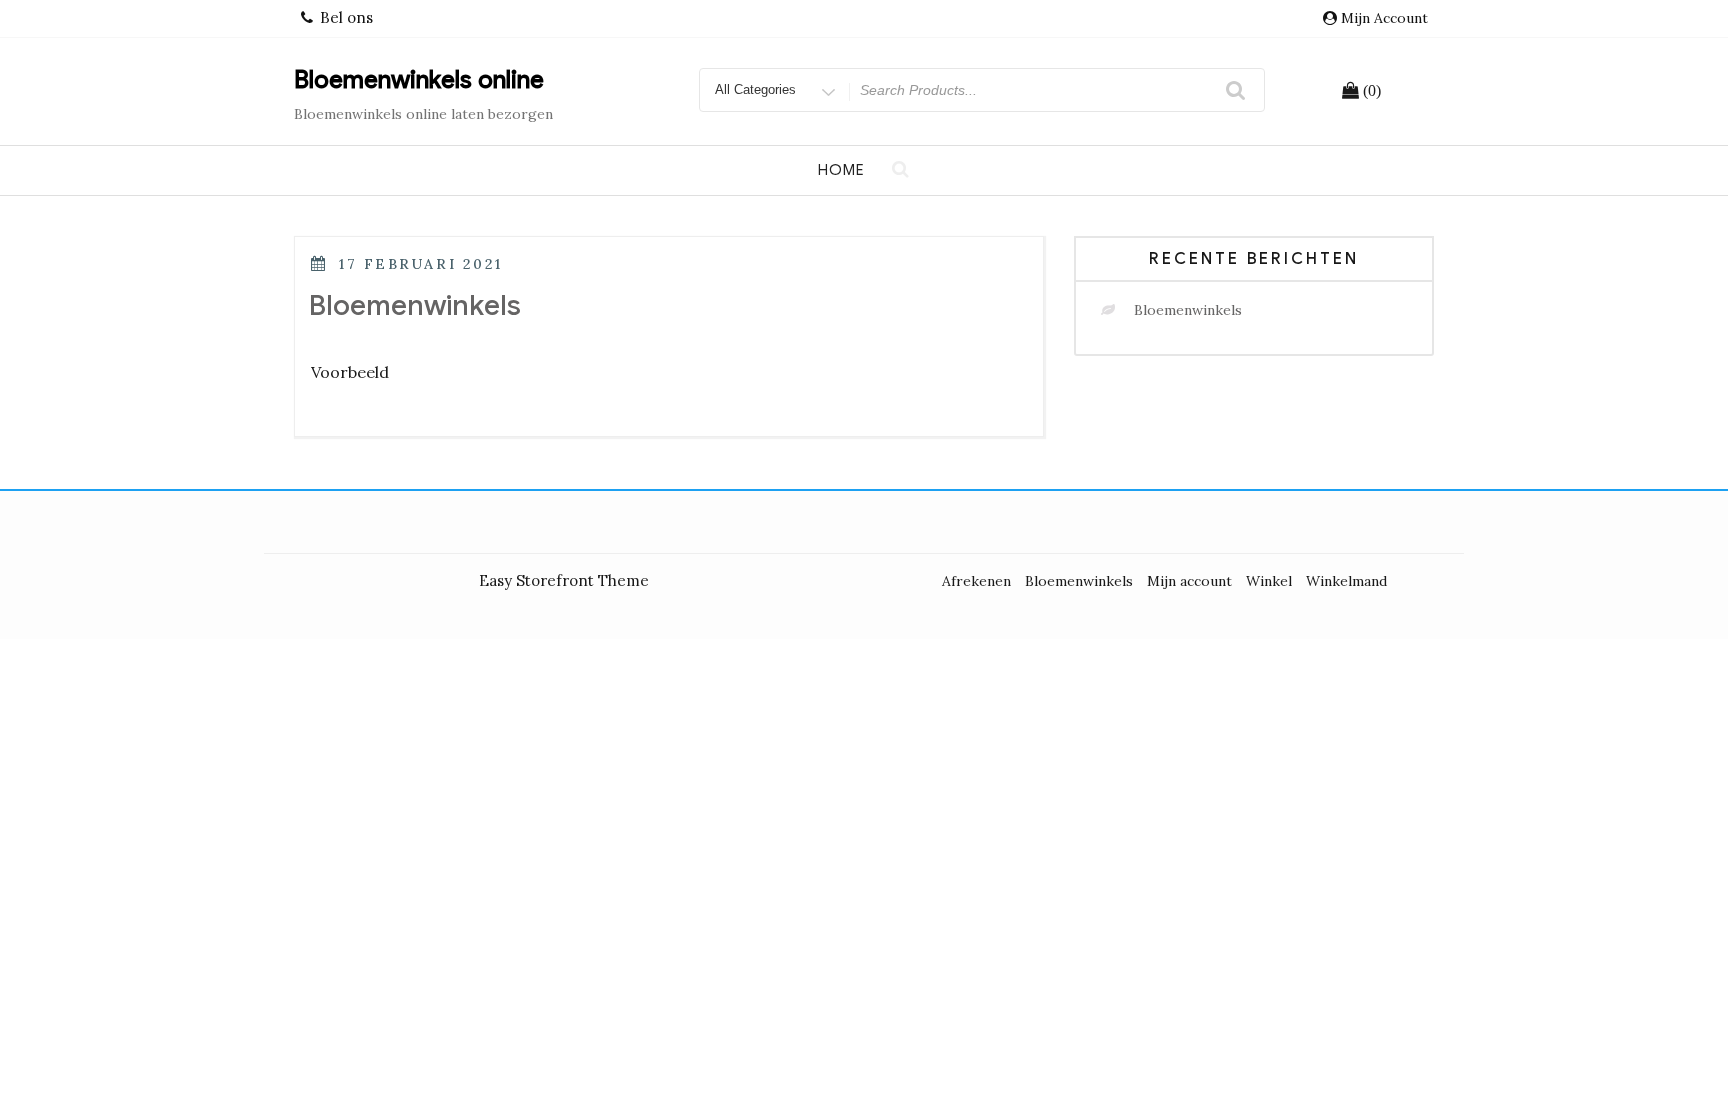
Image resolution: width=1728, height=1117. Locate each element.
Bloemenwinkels (415, 305)
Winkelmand (1346, 581)
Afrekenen (976, 581)
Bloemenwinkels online (419, 80)
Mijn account (1384, 18)
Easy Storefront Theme (564, 580)
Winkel (1269, 581)
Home (841, 170)
